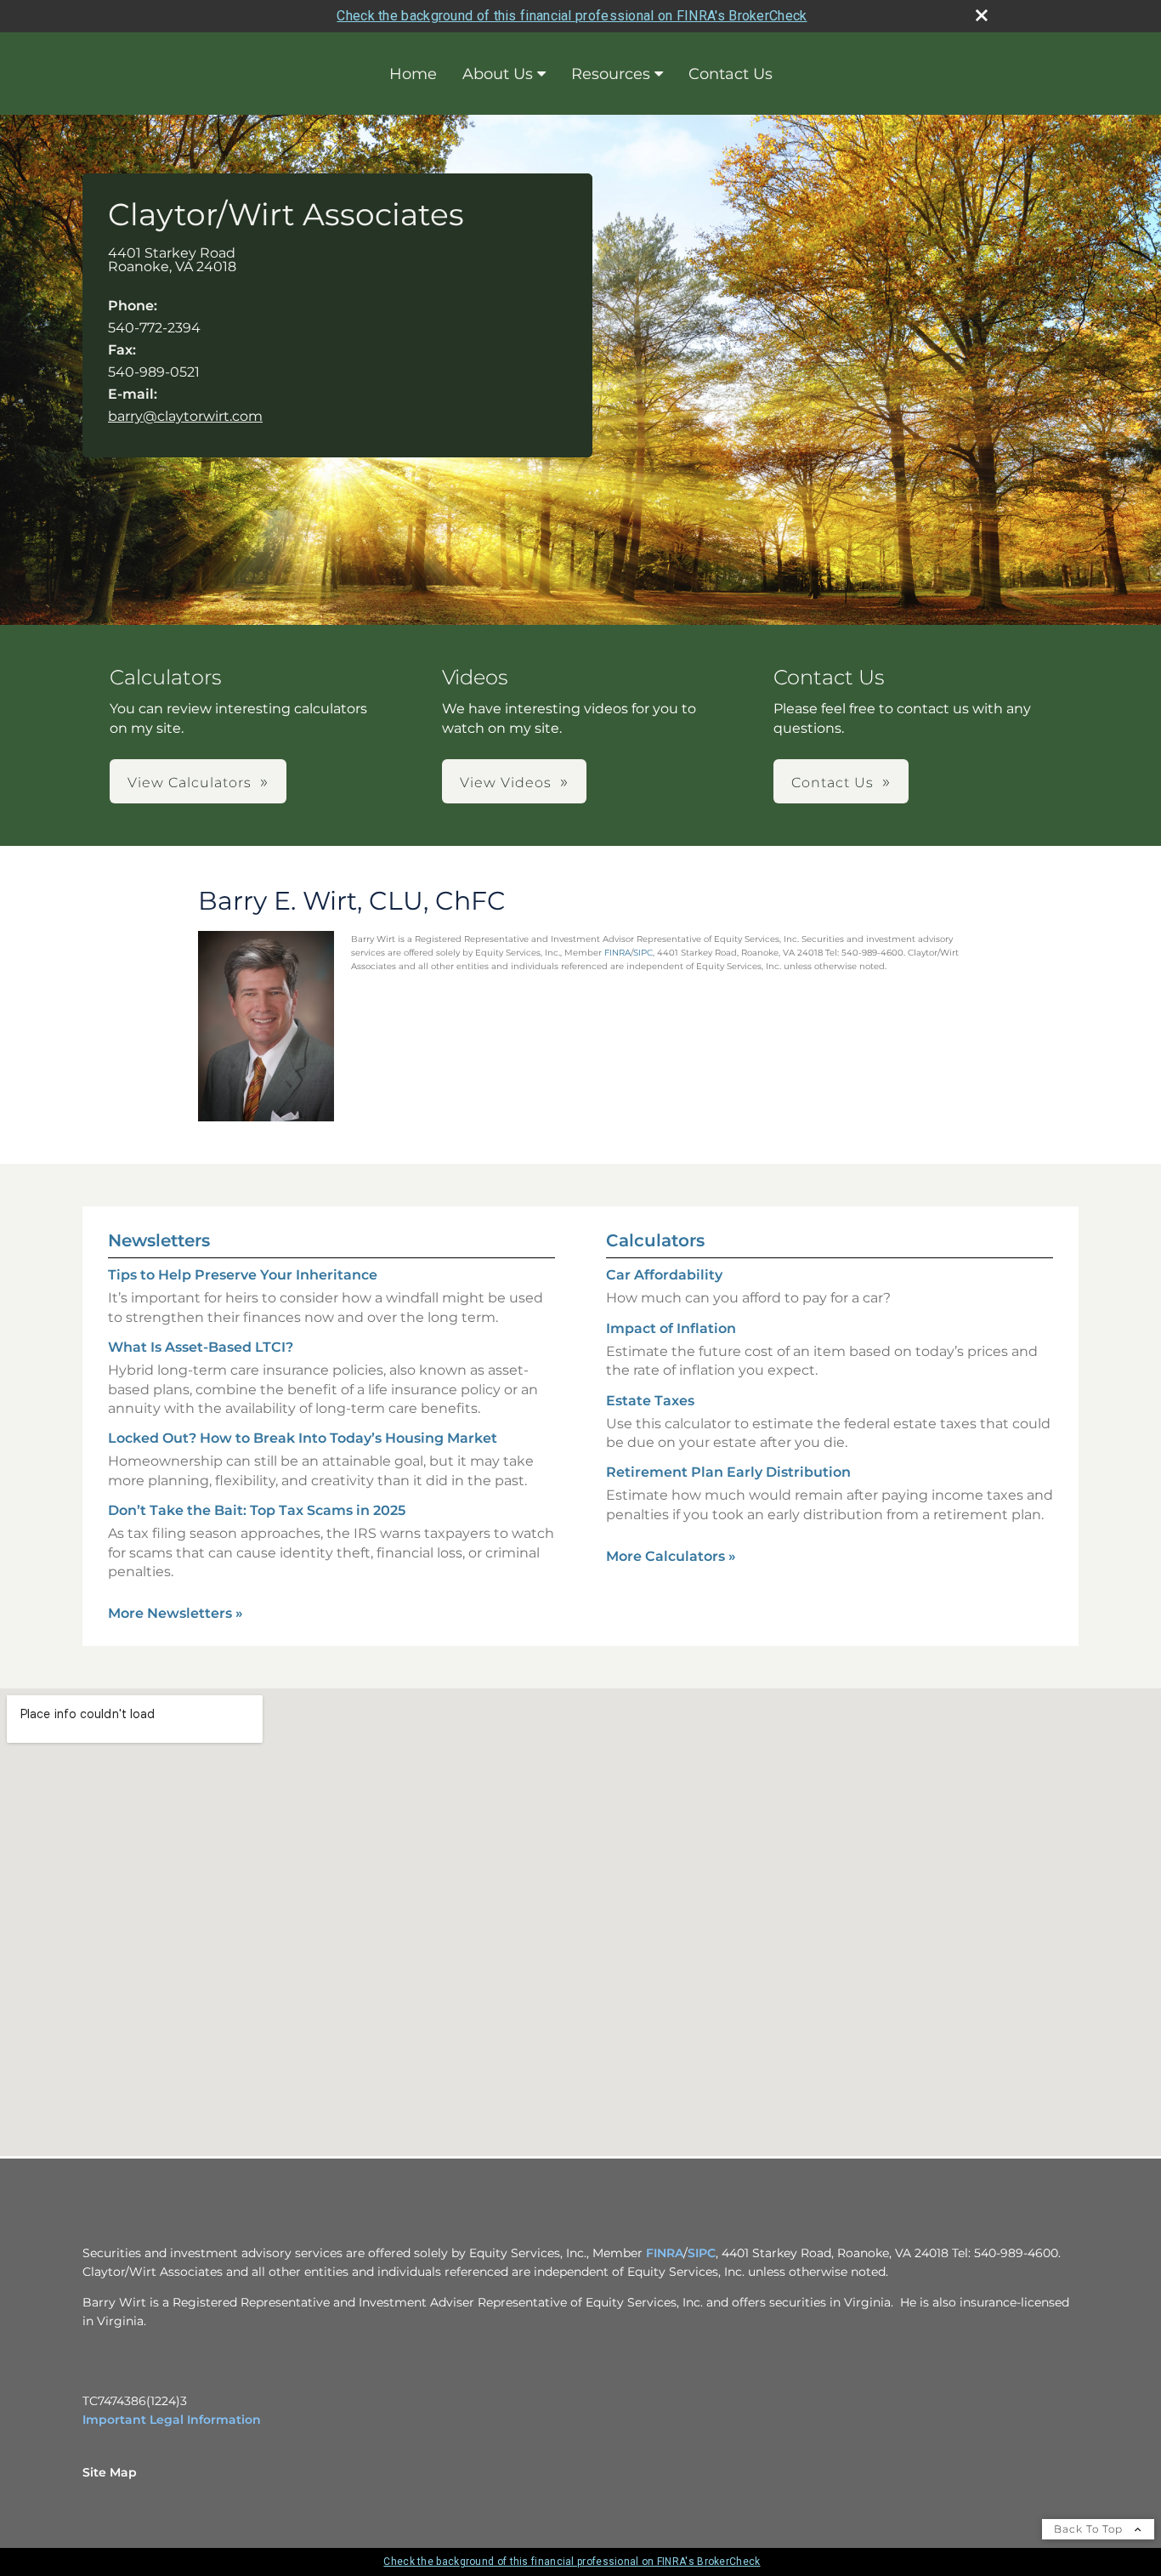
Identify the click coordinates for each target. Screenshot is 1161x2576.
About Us (498, 74)
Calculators (655, 1240)
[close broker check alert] (982, 15)
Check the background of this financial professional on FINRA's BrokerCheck (572, 16)
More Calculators (671, 1556)
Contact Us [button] (833, 783)
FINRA (617, 953)
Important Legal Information (172, 2420)
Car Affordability (664, 1275)
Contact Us (731, 74)
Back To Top (1090, 2529)
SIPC (643, 953)
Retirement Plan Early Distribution (728, 1472)
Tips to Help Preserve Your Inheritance (243, 1275)
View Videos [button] (506, 783)
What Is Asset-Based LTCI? (201, 1347)
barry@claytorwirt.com (185, 416)
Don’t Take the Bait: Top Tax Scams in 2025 (257, 1510)
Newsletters (159, 1240)
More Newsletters (176, 1613)
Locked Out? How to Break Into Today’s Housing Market (303, 1438)
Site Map (110, 2472)
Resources (611, 74)
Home (413, 74)
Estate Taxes (650, 1401)
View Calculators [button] (190, 783)
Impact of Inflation (671, 1328)
